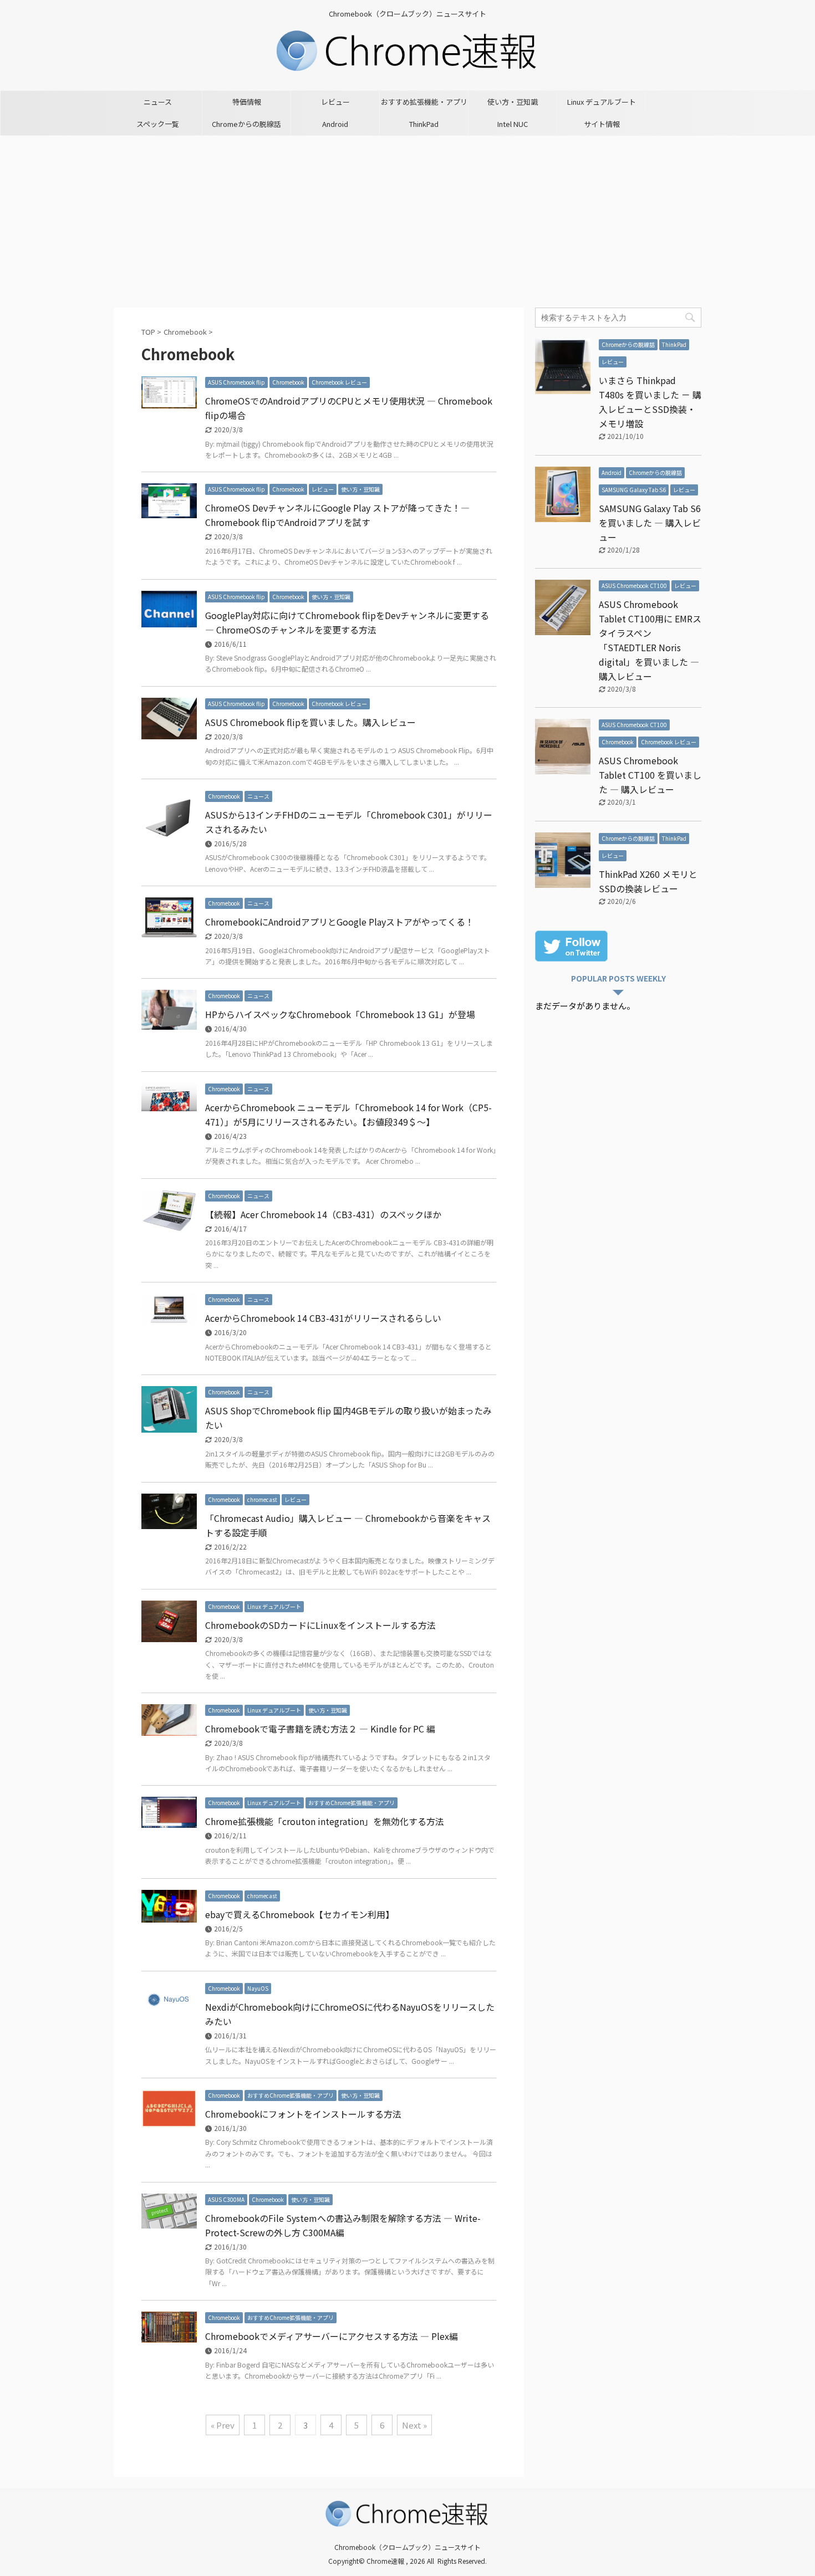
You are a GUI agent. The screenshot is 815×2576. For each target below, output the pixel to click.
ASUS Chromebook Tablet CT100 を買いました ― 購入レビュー (650, 775)
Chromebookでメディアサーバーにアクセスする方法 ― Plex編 (332, 2336)
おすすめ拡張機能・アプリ (424, 102)
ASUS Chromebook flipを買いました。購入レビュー (310, 722)
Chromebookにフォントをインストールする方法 (303, 2114)
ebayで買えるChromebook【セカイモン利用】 (300, 1914)
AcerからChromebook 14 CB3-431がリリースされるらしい (323, 1318)
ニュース (158, 102)
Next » (414, 2425)
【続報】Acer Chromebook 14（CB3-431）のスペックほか (323, 1214)
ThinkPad (424, 124)
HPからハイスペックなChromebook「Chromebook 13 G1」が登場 (340, 1014)
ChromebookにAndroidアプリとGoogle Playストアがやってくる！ (340, 922)
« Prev (223, 2425)
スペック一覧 (158, 124)
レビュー (335, 102)
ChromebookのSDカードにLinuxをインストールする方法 (320, 1625)
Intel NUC (513, 124)
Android (335, 124)
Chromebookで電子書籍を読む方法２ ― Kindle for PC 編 (320, 1729)
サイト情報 (602, 124)
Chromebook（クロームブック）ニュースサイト (407, 2547)
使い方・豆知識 (513, 102)
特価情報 (247, 102)
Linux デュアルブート (602, 102)
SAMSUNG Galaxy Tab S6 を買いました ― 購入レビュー (650, 523)
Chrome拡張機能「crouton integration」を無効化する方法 (325, 1821)
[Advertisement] (407, 219)
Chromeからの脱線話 (246, 124)
